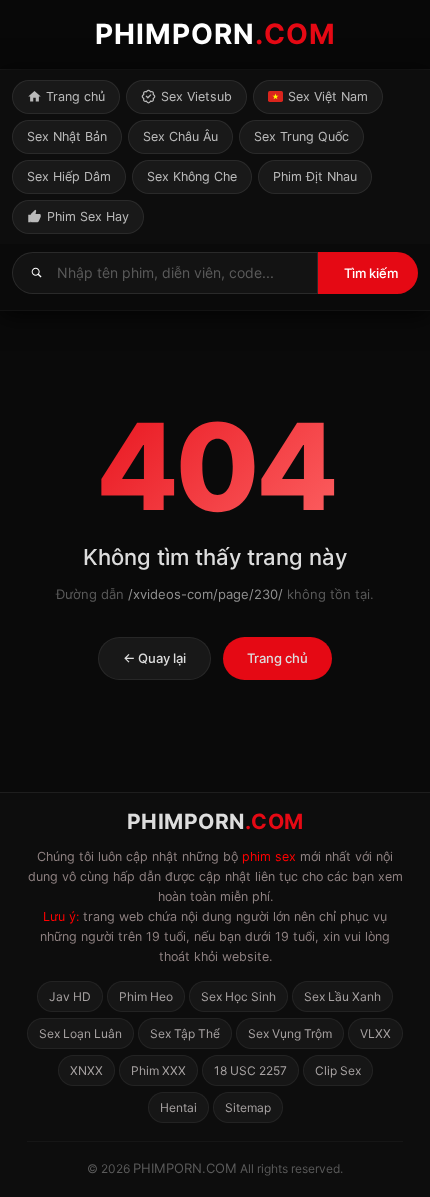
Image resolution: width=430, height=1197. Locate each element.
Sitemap (248, 1107)
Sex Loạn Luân (80, 1033)
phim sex (269, 856)
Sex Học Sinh (238, 996)
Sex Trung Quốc (301, 136)
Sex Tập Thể (185, 1033)
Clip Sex (338, 1070)
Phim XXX (158, 1070)
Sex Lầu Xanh (342, 996)
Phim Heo (146, 996)
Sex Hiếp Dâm (69, 176)
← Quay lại (154, 658)
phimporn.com (185, 1168)
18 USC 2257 (250, 1070)
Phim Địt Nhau (315, 176)
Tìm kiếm (371, 273)
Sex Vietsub (196, 96)
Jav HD (70, 996)
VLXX (375, 1033)
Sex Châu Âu (180, 136)
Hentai (178, 1107)
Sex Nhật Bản (67, 136)
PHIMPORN (215, 34)
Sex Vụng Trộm (290, 1033)
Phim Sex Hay (88, 216)
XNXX (86, 1070)
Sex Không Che (192, 176)
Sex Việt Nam (328, 96)
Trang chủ (75, 96)
